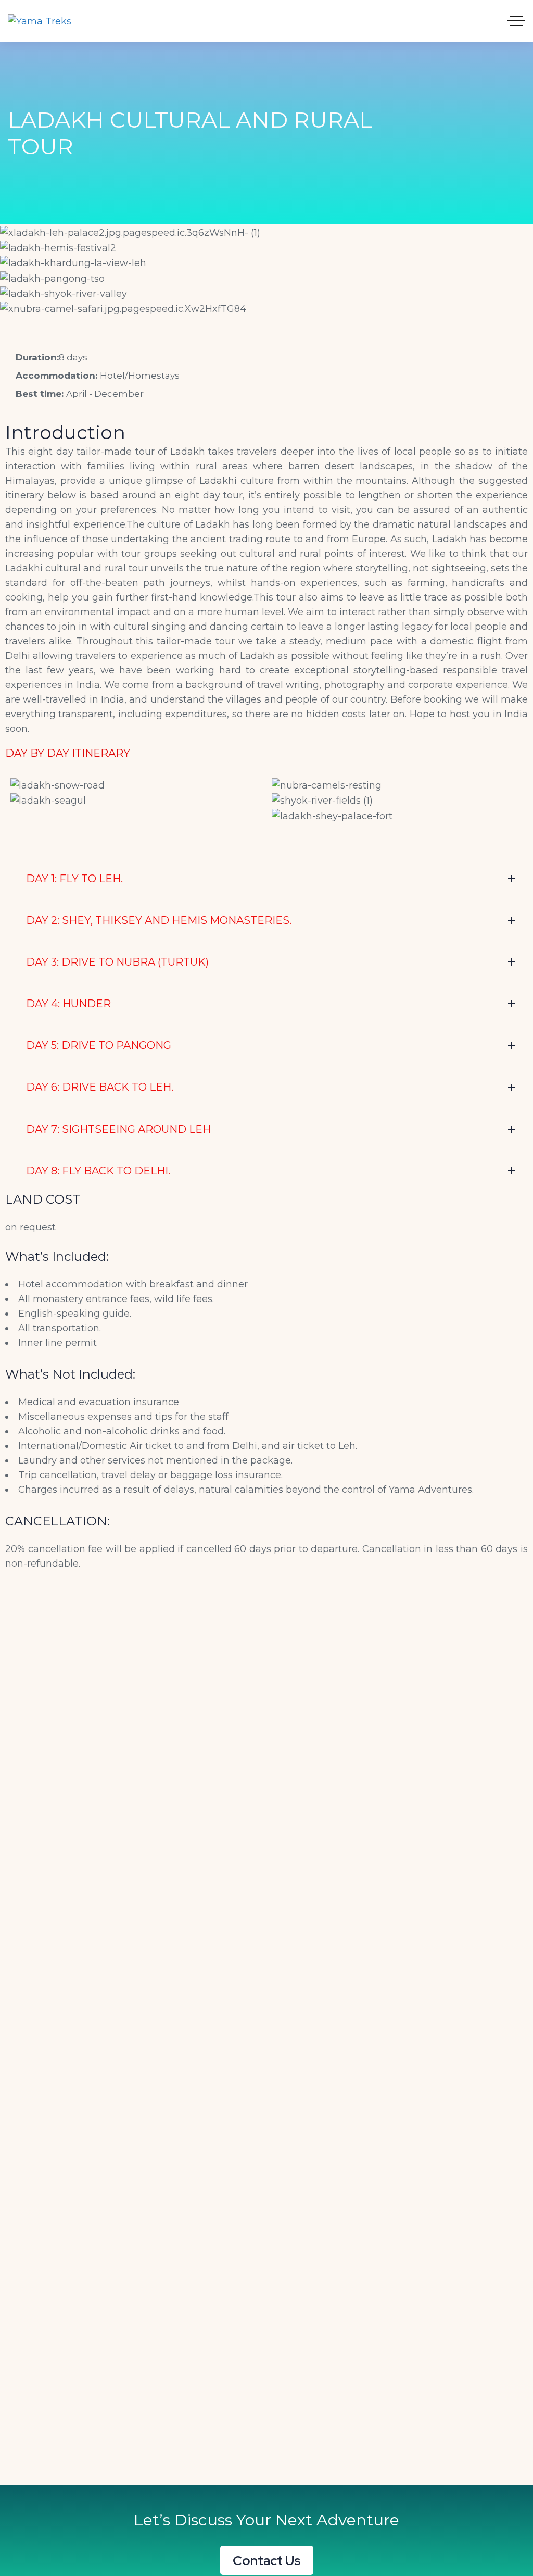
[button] (266, 323)
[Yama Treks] (40, 21)
